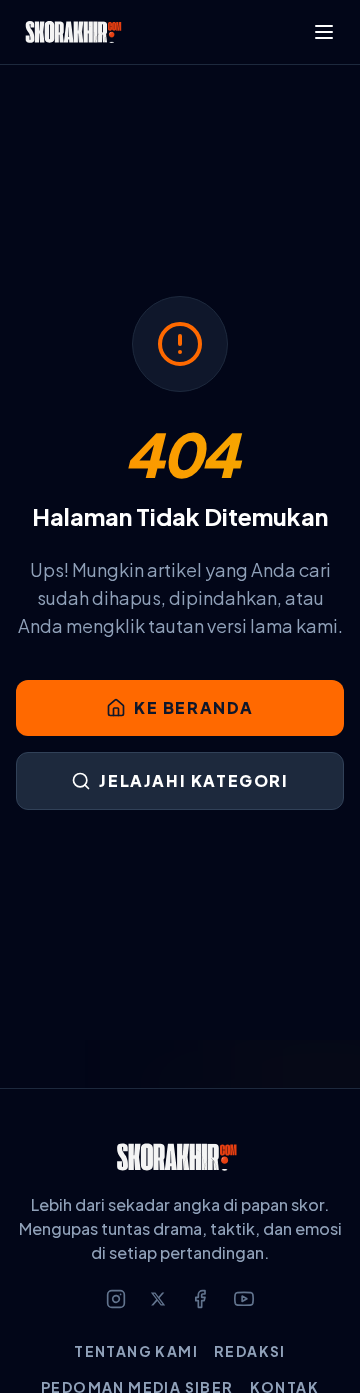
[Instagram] (116, 1299)
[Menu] (324, 32)
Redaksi (250, 1351)
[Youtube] (244, 1299)
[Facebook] (200, 1299)
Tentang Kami (136, 1351)
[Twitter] (158, 1299)
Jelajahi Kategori (193, 780)
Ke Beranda (194, 707)
